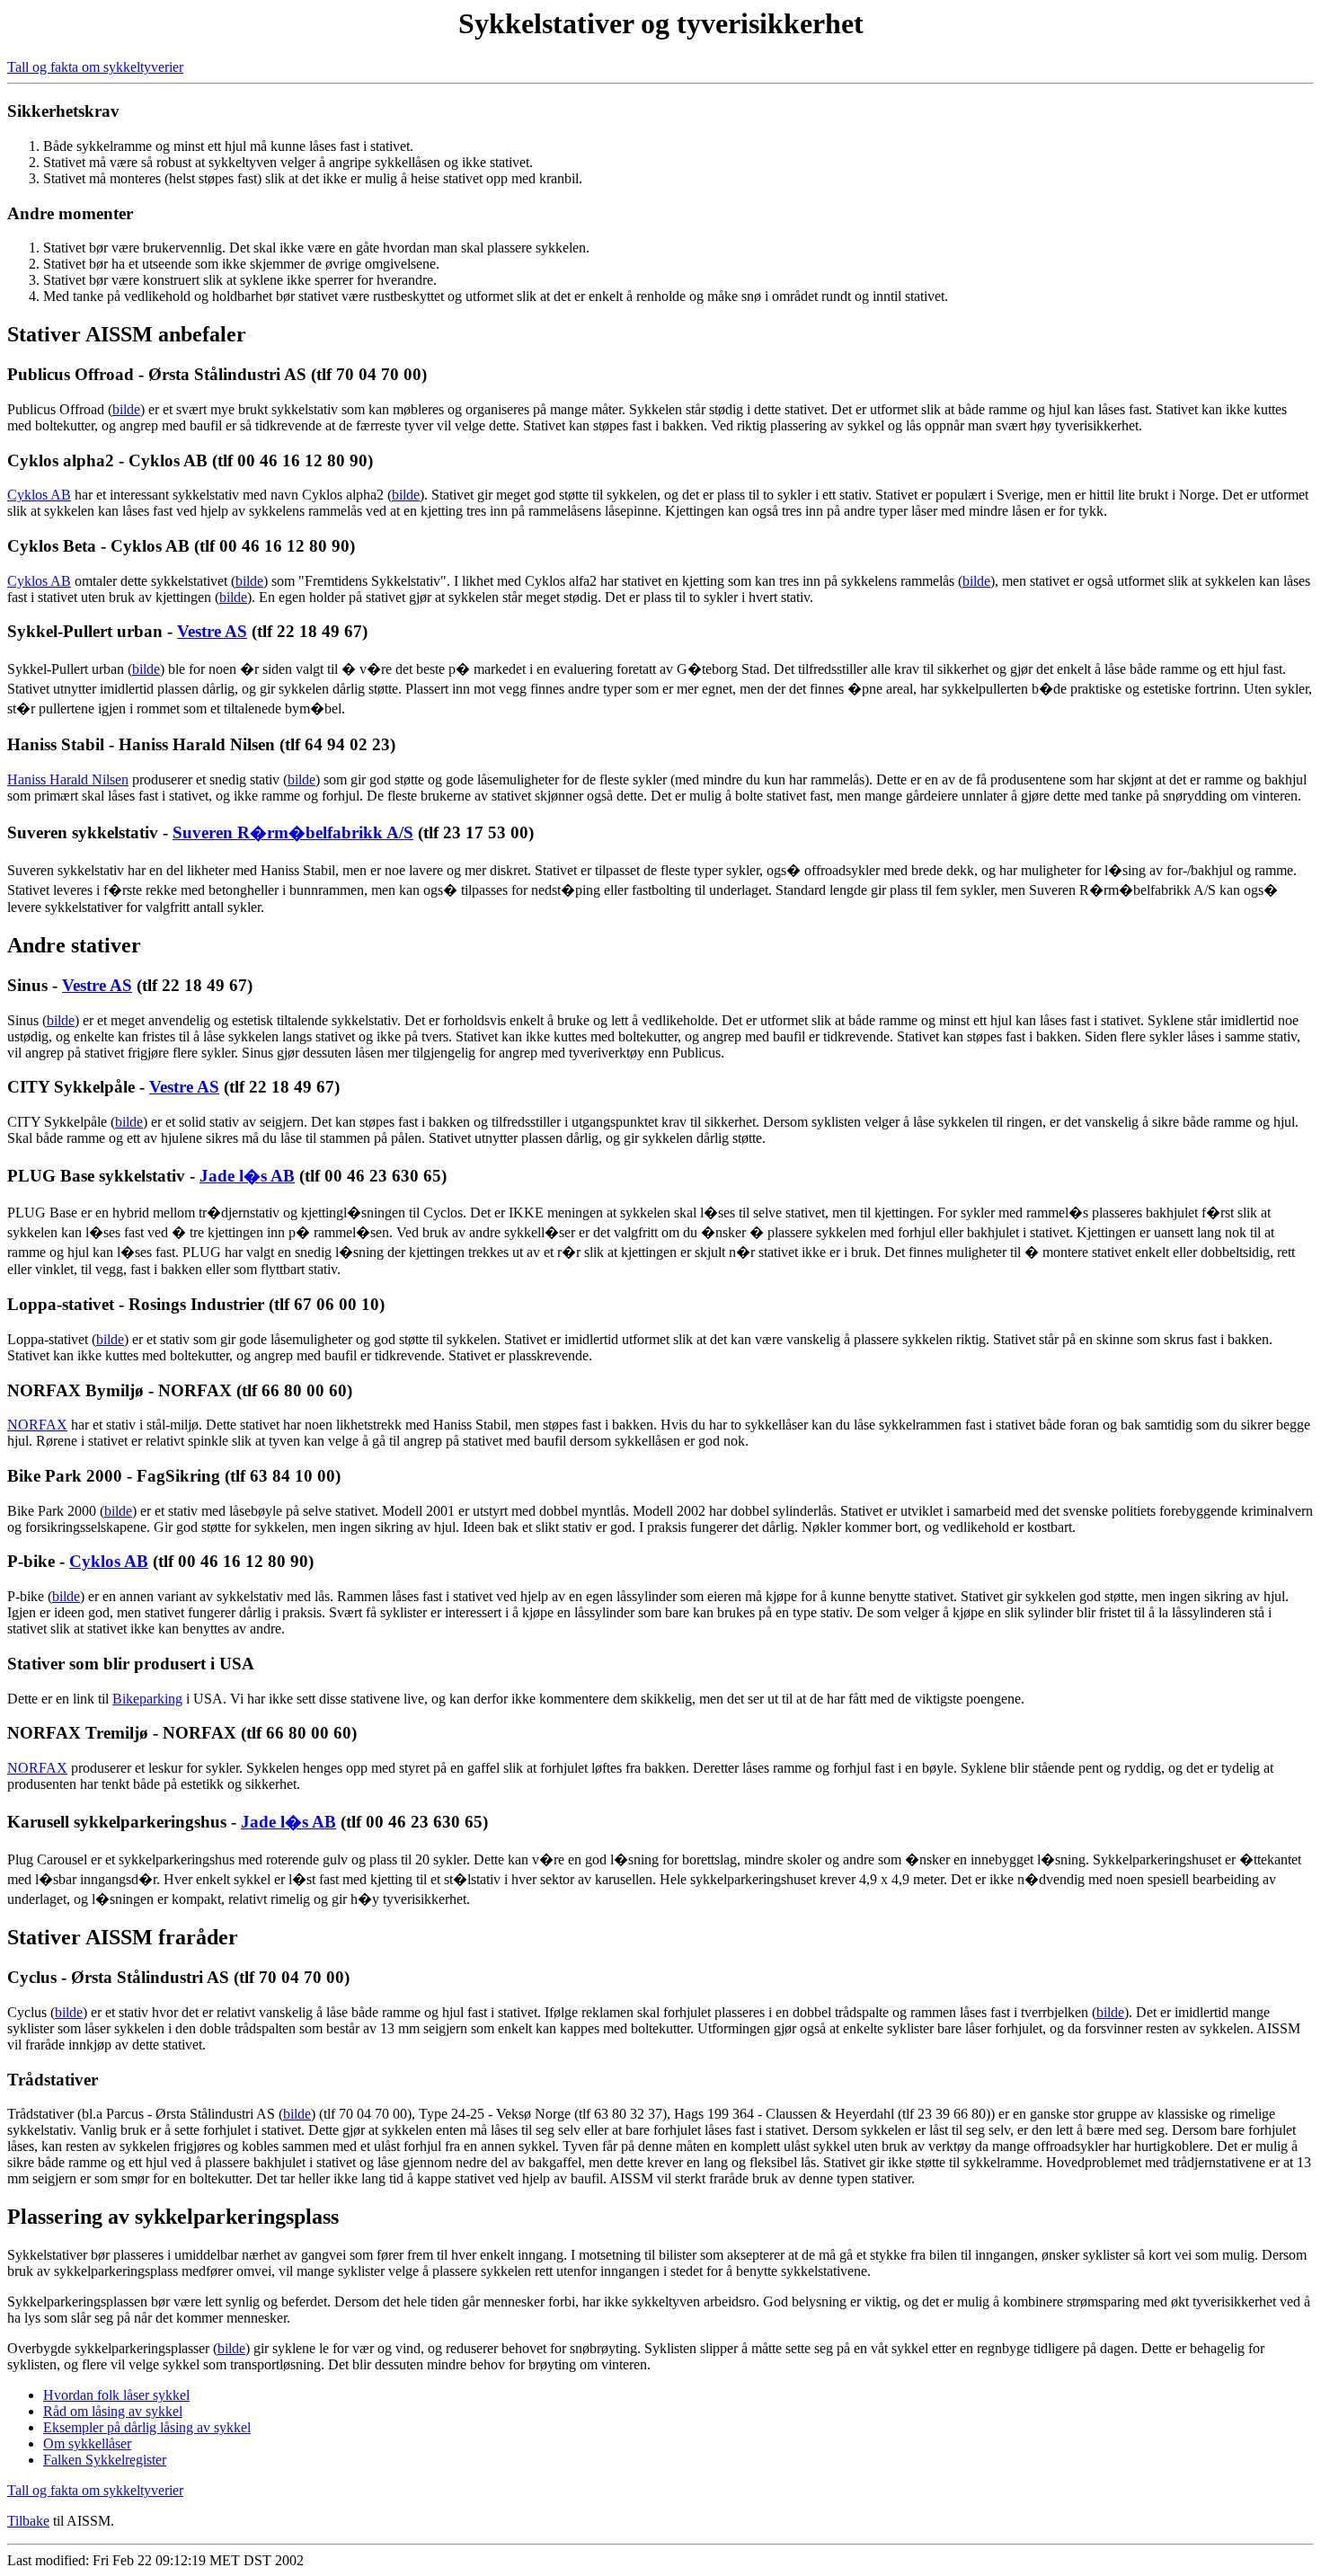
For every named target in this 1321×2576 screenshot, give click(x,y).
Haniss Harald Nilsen (68, 779)
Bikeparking (147, 1699)
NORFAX (37, 1425)
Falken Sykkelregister (105, 2460)
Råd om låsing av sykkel (113, 2411)
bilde (126, 409)
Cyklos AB (39, 495)
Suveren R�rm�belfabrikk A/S (293, 832)
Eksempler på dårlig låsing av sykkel (147, 2427)
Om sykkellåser (87, 2443)
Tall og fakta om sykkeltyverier (95, 67)
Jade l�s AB (247, 1176)
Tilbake (28, 2521)
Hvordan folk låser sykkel (116, 2395)
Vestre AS (212, 631)
